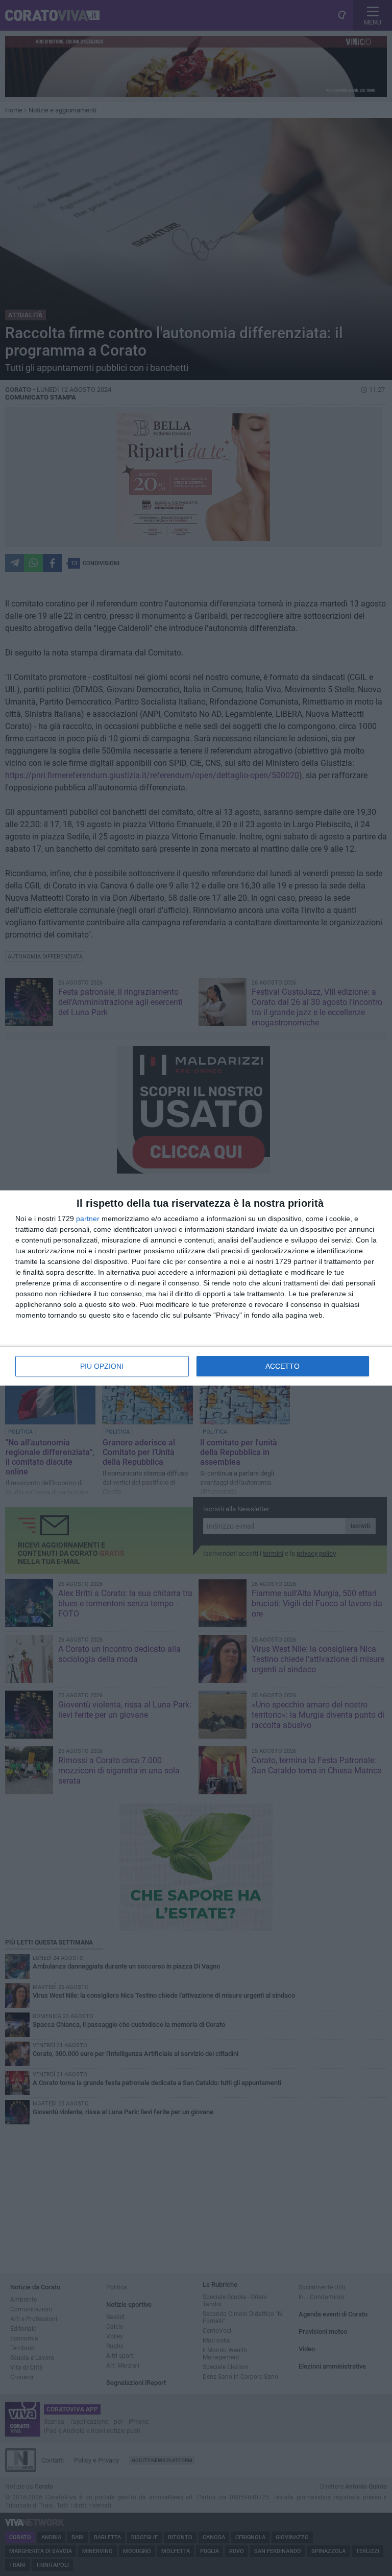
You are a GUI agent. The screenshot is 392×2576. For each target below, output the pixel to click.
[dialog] (196, 1288)
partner (88, 1219)
